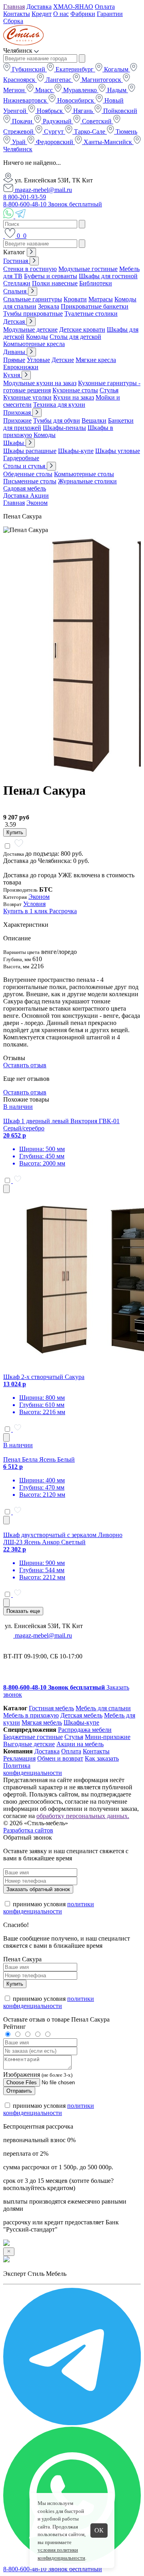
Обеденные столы (28, 474)
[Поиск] (4, 236)
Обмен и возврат (60, 1758)
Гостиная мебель (51, 1708)
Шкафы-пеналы (64, 428)
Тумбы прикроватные (33, 314)
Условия (34, 904)
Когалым (116, 69)
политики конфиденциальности (49, 1908)
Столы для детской (75, 337)
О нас (61, 14)
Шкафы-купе (76, 451)
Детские (63, 360)
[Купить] (6, 1189)
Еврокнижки (21, 367)
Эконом (37, 503)
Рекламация (19, 1758)
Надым (117, 90)
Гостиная (16, 261)
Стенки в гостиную (30, 269)
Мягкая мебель (42, 1722)
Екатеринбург (75, 69)
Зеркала (49, 306)
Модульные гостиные (88, 269)
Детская (15, 322)
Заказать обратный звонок (38, 1889)
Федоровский (55, 142)
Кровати (75, 299)
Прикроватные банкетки (95, 306)
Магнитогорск (101, 80)
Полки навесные (55, 283)
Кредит (42, 14)
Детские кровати (82, 329)
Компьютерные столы (84, 474)
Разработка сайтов (28, 1830)
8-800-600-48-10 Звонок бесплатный (53, 204)
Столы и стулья (25, 466)
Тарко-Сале (90, 132)
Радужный (57, 121)
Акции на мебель (80, 1744)
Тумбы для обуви (57, 420)
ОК (99, 2530)
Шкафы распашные (30, 451)
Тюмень (126, 132)
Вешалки (94, 420)
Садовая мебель (25, 488)
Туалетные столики (91, 314)
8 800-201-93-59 (25, 197)
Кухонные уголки (27, 397)
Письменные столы (30, 481)
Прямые (14, 360)
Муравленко (80, 90)
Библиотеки (96, 283)
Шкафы (14, 443)
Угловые (38, 360)
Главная (14, 7)
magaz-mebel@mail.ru (43, 190)
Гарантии (110, 14)
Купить (15, 832)
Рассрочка (63, 911)
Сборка (13, 21)
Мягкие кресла (96, 360)
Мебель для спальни (103, 1708)
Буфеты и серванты (51, 276)
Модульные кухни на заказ (40, 383)
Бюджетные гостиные (33, 1737)
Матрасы (101, 299)
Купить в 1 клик (26, 911)
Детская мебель (81, 1715)
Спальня (16, 291)
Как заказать (102, 1758)
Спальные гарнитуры (33, 299)
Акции (39, 496)
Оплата (105, 7)
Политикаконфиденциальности (33, 1769)
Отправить (19, 2091)
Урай (19, 142)
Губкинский (29, 69)
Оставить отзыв (25, 1065)
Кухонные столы (75, 390)
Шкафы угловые (118, 451)
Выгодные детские (29, 1744)
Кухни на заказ (74, 397)
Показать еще (23, 1611)
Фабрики (83, 14)
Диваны (15, 352)
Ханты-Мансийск (108, 142)
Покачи (22, 121)
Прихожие (17, 420)
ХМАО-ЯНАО (73, 7)
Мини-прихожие (108, 1737)
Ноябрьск (50, 111)
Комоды (37, 337)
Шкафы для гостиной (108, 276)
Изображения (22, 2074)
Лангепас (58, 80)
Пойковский (119, 111)
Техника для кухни (59, 405)
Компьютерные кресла (34, 344)
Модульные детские (30, 329)
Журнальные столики (87, 481)
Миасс (44, 90)
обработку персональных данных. (83, 1816)
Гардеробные (21, 458)
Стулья (109, 390)
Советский (97, 121)
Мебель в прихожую (31, 1715)
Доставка (39, 7)
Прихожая (18, 413)
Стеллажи (17, 283)
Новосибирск (76, 100)
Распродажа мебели (85, 1730)
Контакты (17, 14)
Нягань (83, 111)
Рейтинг (15, 2027)
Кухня (12, 375)
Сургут (54, 132)
